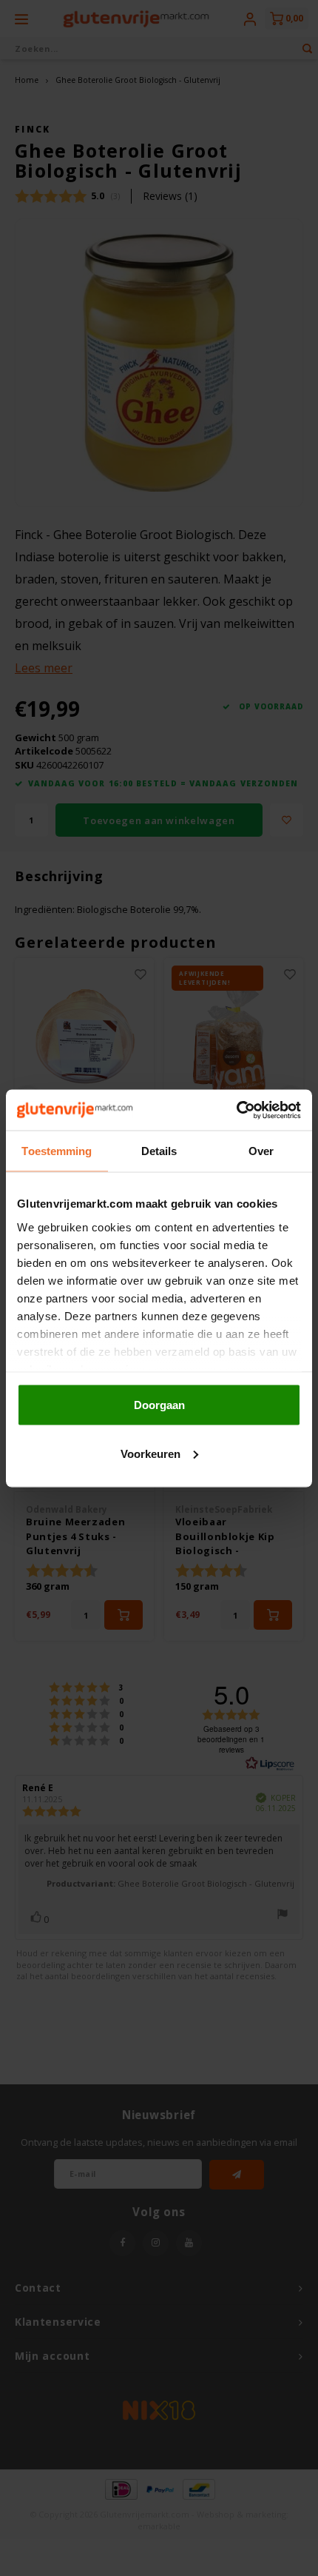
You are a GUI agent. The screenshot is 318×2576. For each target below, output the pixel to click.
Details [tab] (159, 1151)
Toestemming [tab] (57, 1151)
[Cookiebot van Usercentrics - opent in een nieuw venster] (236, 1110)
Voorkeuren (150, 1453)
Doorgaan (159, 1405)
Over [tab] (261, 1151)
